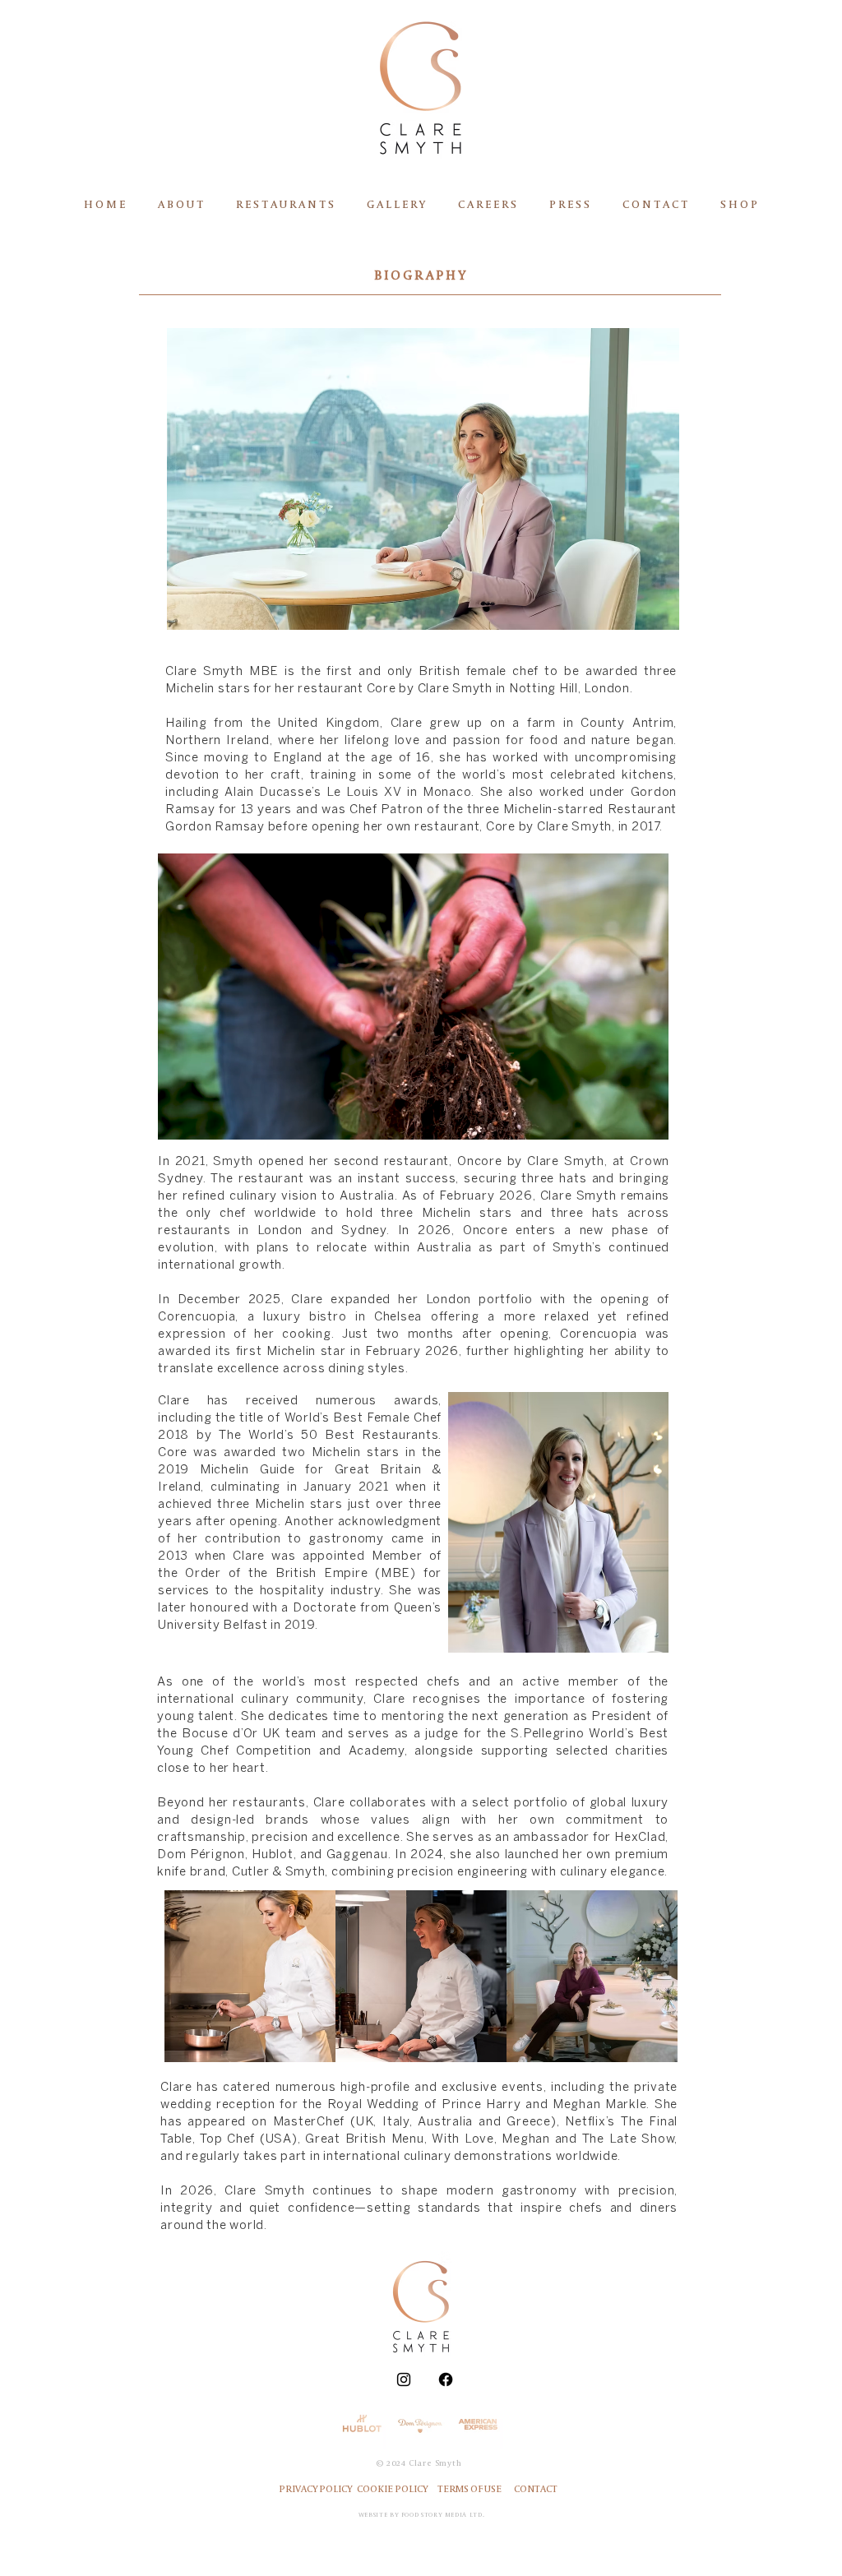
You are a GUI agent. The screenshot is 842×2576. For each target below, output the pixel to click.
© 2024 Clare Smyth (419, 2463)
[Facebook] (446, 2379)
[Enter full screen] (646, 1126)
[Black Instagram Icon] (404, 2379)
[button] (180, 205)
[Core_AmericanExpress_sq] (479, 2424)
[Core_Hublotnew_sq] (362, 2424)
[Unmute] (207, 1126)
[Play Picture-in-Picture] (618, 1126)
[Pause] (179, 1126)
